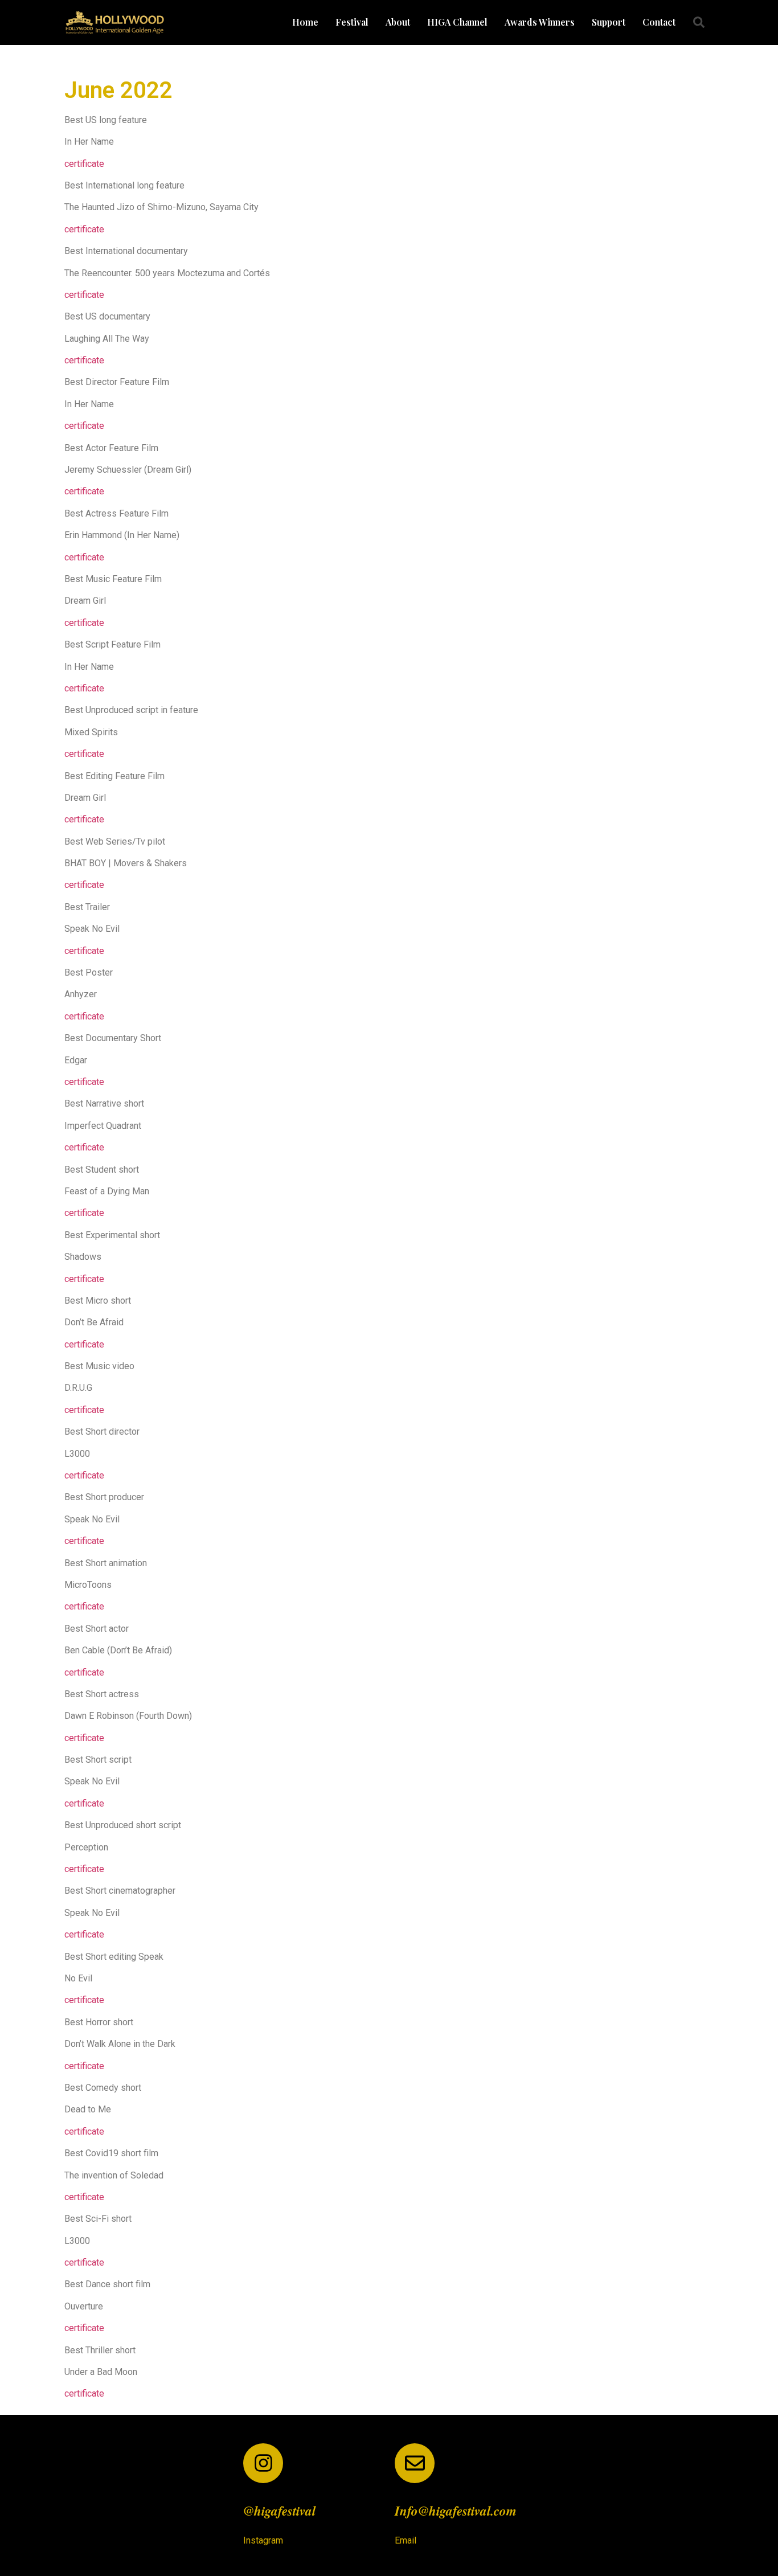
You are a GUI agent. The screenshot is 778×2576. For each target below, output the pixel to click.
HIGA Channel (457, 22)
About (398, 22)
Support (609, 22)
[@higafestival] (263, 2463)
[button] (699, 22)
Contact (659, 22)
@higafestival (279, 2511)
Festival (352, 22)
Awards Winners (540, 22)
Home (305, 22)
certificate (84, 164)
